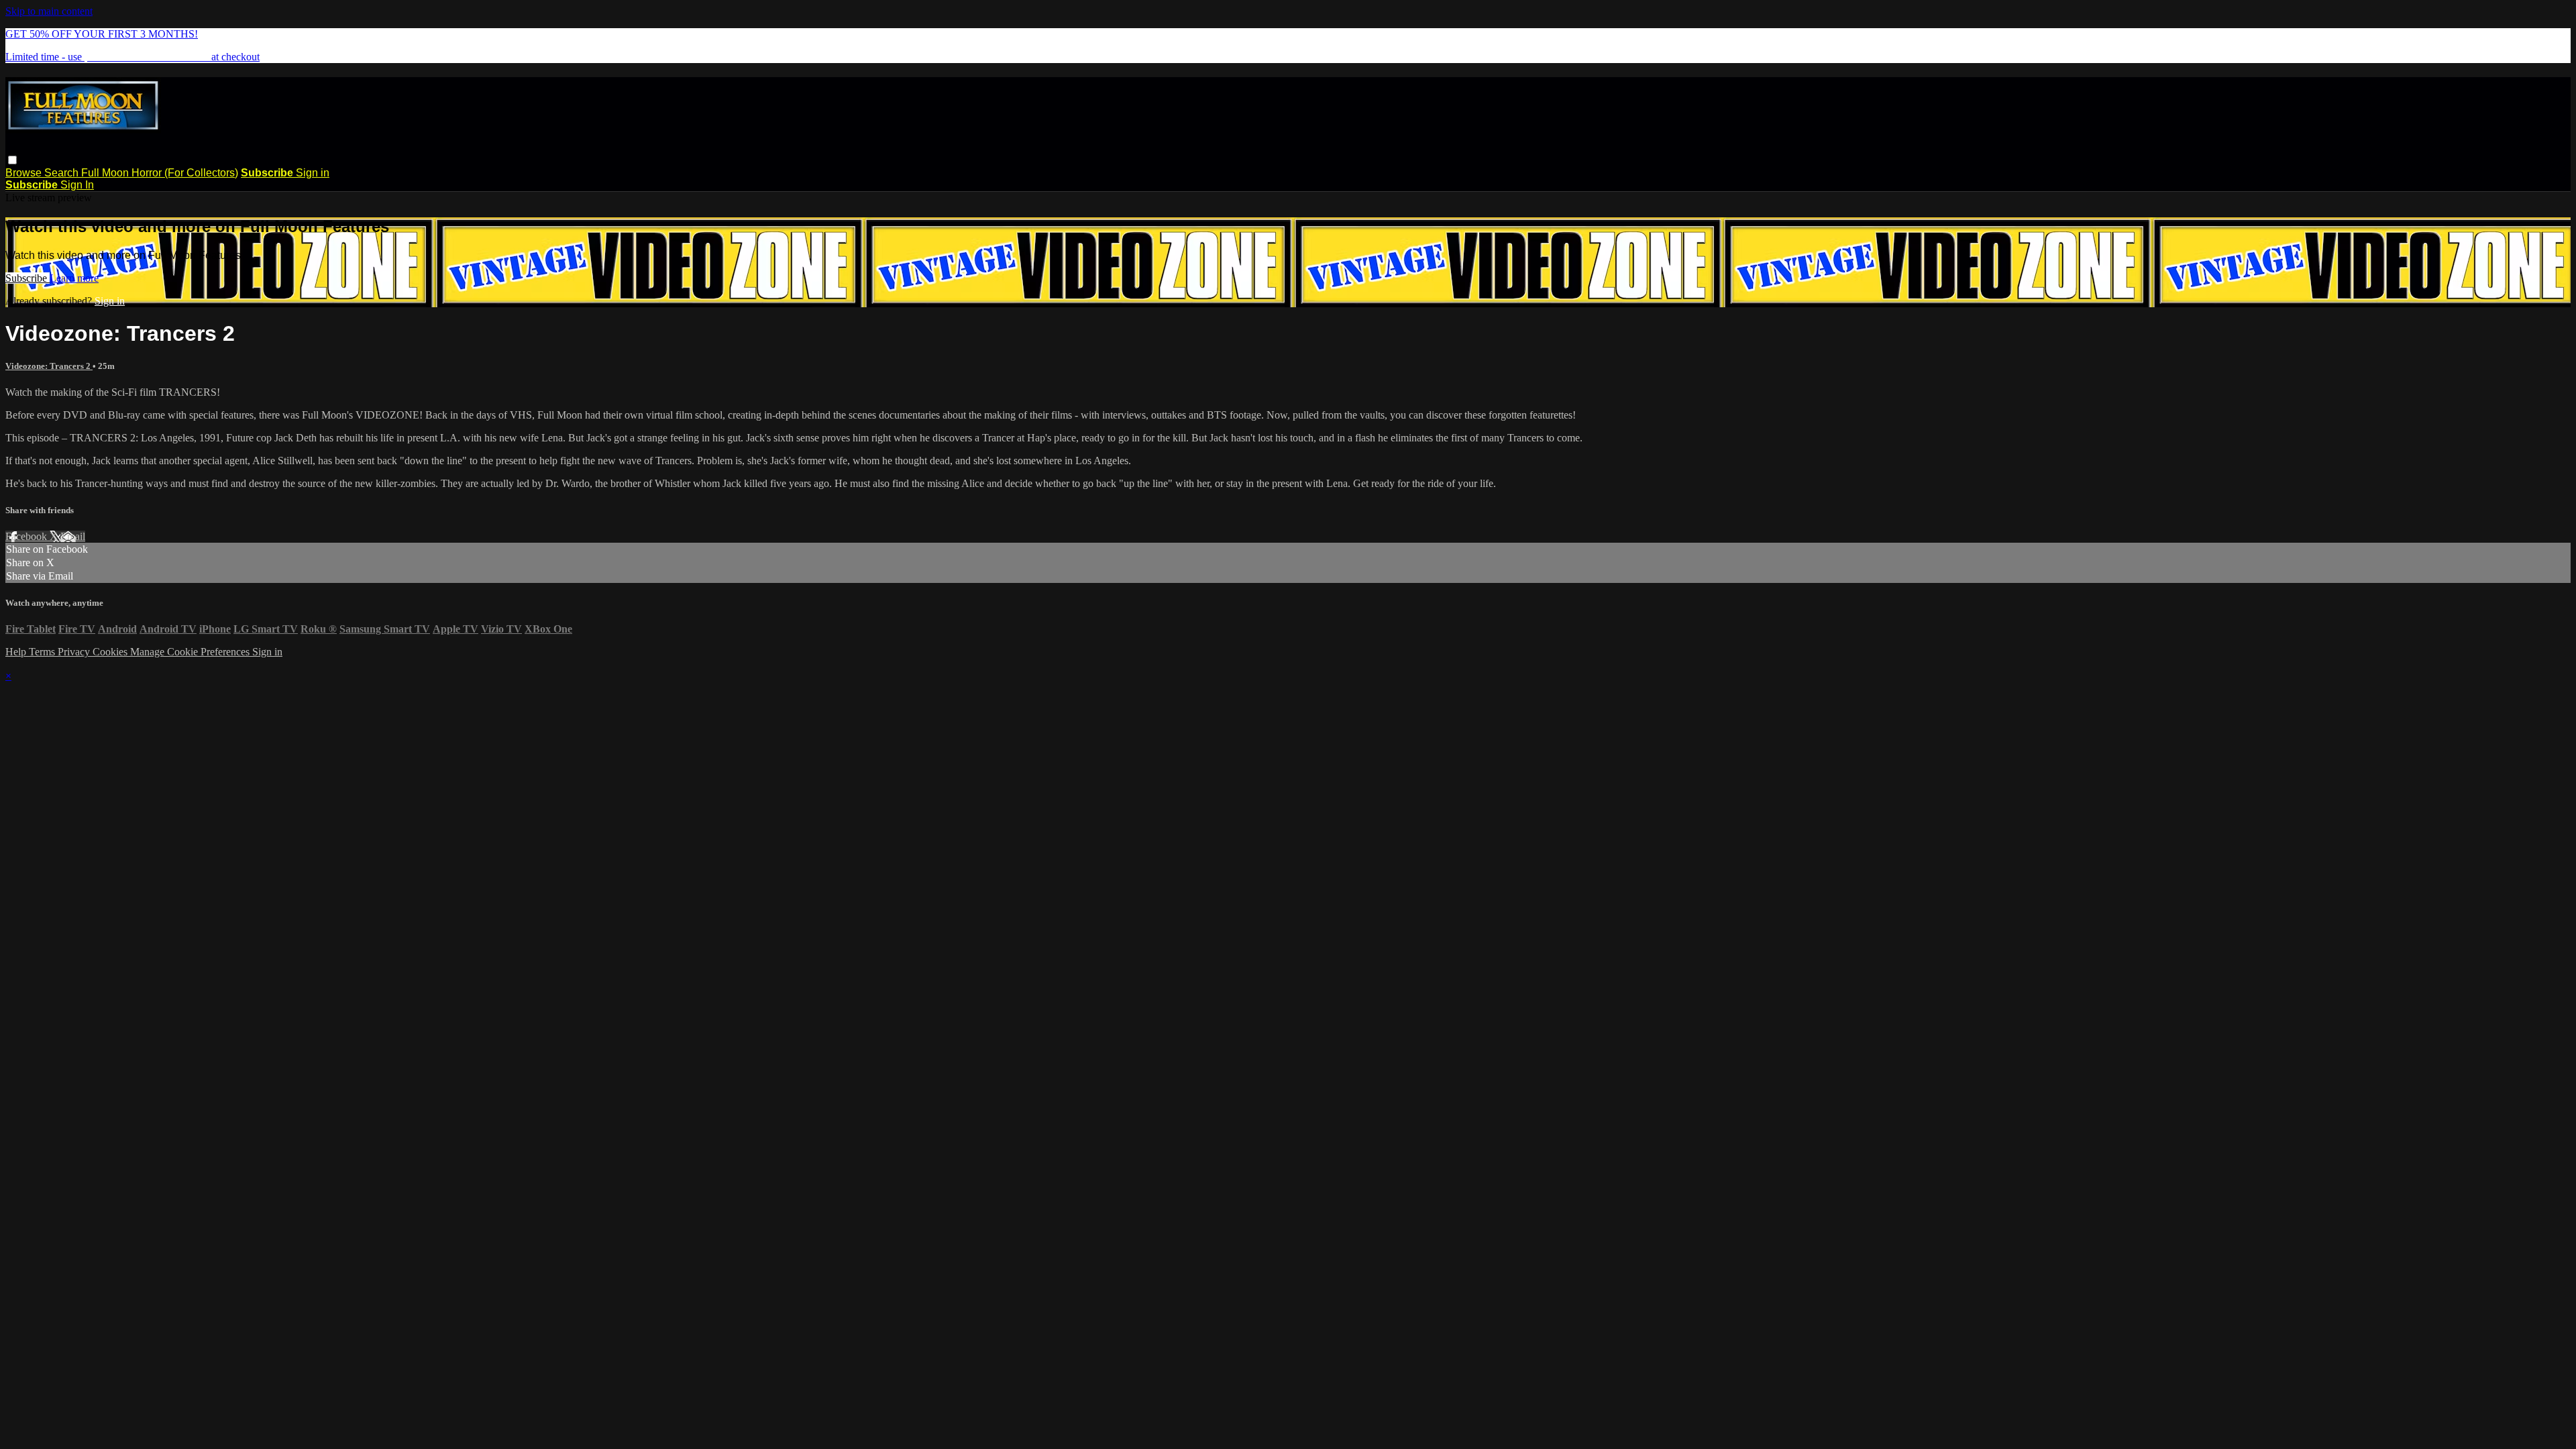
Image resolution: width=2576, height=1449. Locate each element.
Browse (25, 173)
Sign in (313, 173)
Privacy (75, 652)
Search (63, 173)
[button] (12, 160)
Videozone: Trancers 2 (49, 366)
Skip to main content (49, 11)
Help (17, 652)
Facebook (28, 536)
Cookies (111, 652)
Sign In (77, 185)
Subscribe (28, 278)
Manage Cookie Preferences (191, 652)
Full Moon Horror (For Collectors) (160, 173)
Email (73, 536)
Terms (43, 652)
